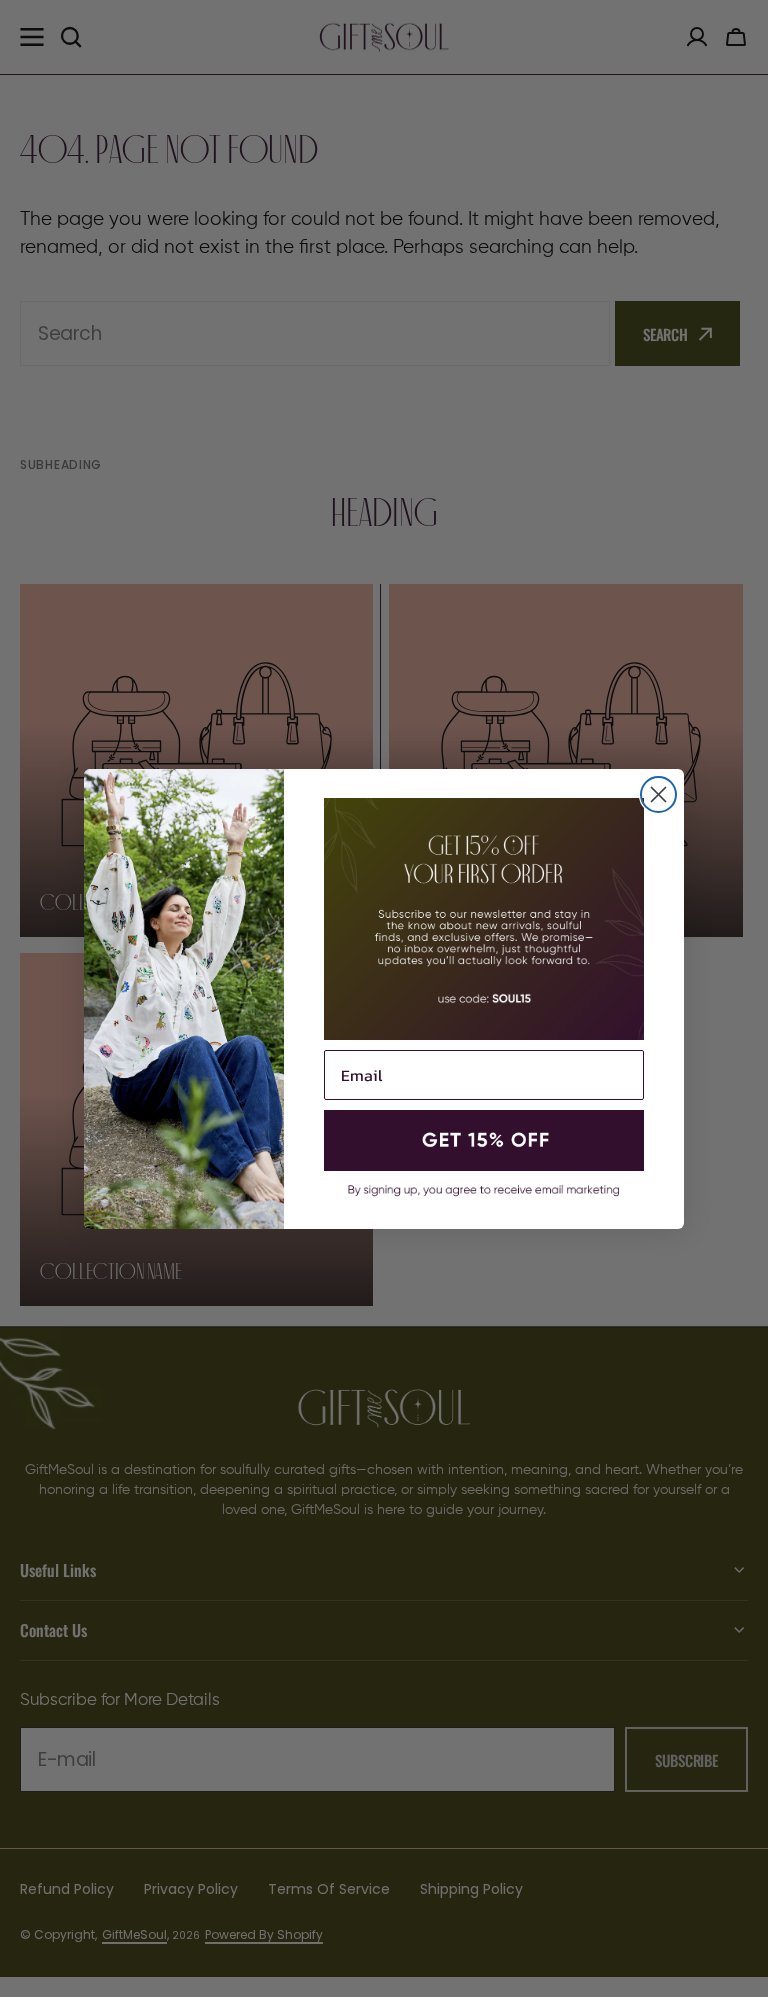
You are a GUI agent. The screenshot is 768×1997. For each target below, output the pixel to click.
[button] (484, 1141)
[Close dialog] (658, 794)
